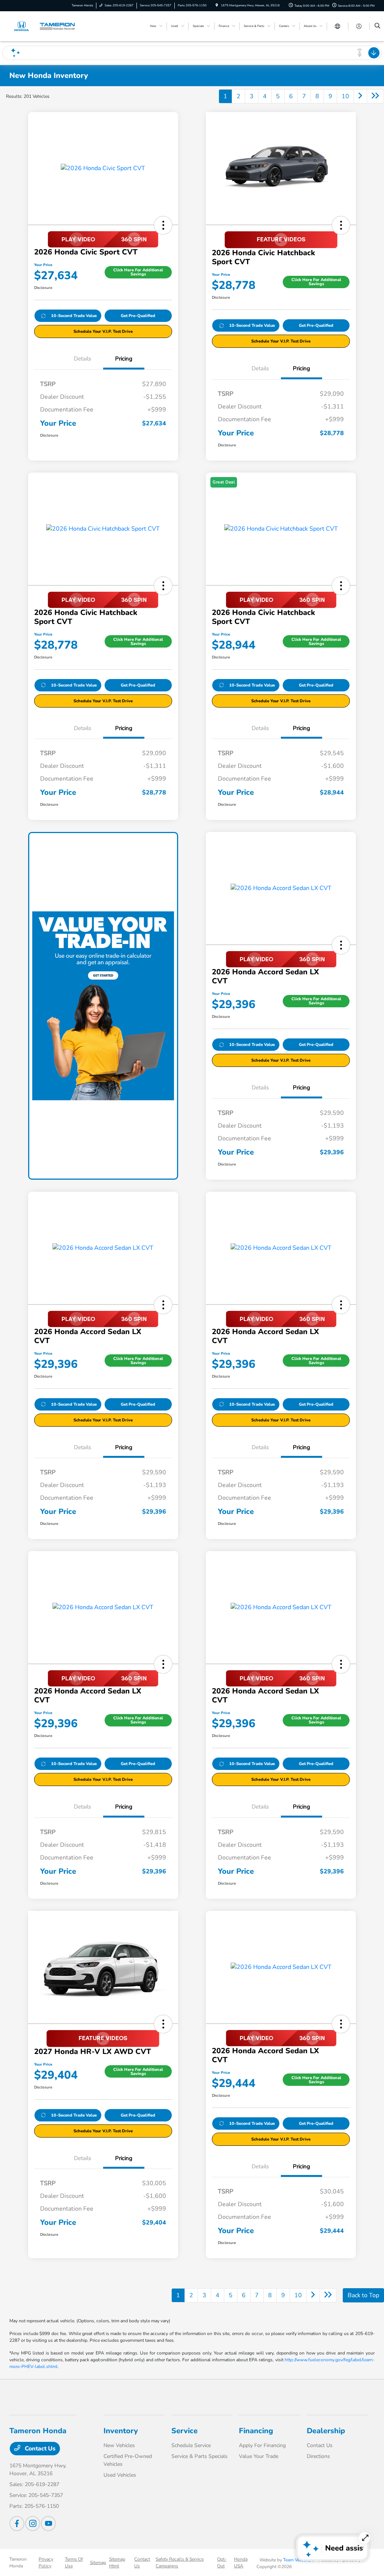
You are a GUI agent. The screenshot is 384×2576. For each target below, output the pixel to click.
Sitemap (98, 2563)
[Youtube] (48, 2524)
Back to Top (363, 2295)
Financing (256, 2431)
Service (184, 2431)
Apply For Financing (262, 2445)
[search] (377, 26)
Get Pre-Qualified (138, 316)
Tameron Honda (18, 2563)
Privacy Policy (46, 2563)
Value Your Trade (259, 2456)
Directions (318, 2456)
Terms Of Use (74, 2563)
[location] (217, 5)
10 (345, 96)
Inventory (121, 2431)
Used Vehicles (120, 2475)
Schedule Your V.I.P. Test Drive (103, 331)
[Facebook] (17, 2524)
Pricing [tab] (124, 359)
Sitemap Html (117, 2563)
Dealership (326, 2431)
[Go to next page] (360, 96)
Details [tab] (82, 359)
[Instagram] (33, 2524)
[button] (163, 225)
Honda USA (241, 2563)
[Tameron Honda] (43, 26)
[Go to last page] (375, 96)
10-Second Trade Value (74, 316)
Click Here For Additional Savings (138, 272)
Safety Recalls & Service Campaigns (180, 2563)
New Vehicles (119, 2445)
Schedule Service (191, 2445)
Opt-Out (222, 2563)
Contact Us (39, 2449)
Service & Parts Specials (199, 2456)
